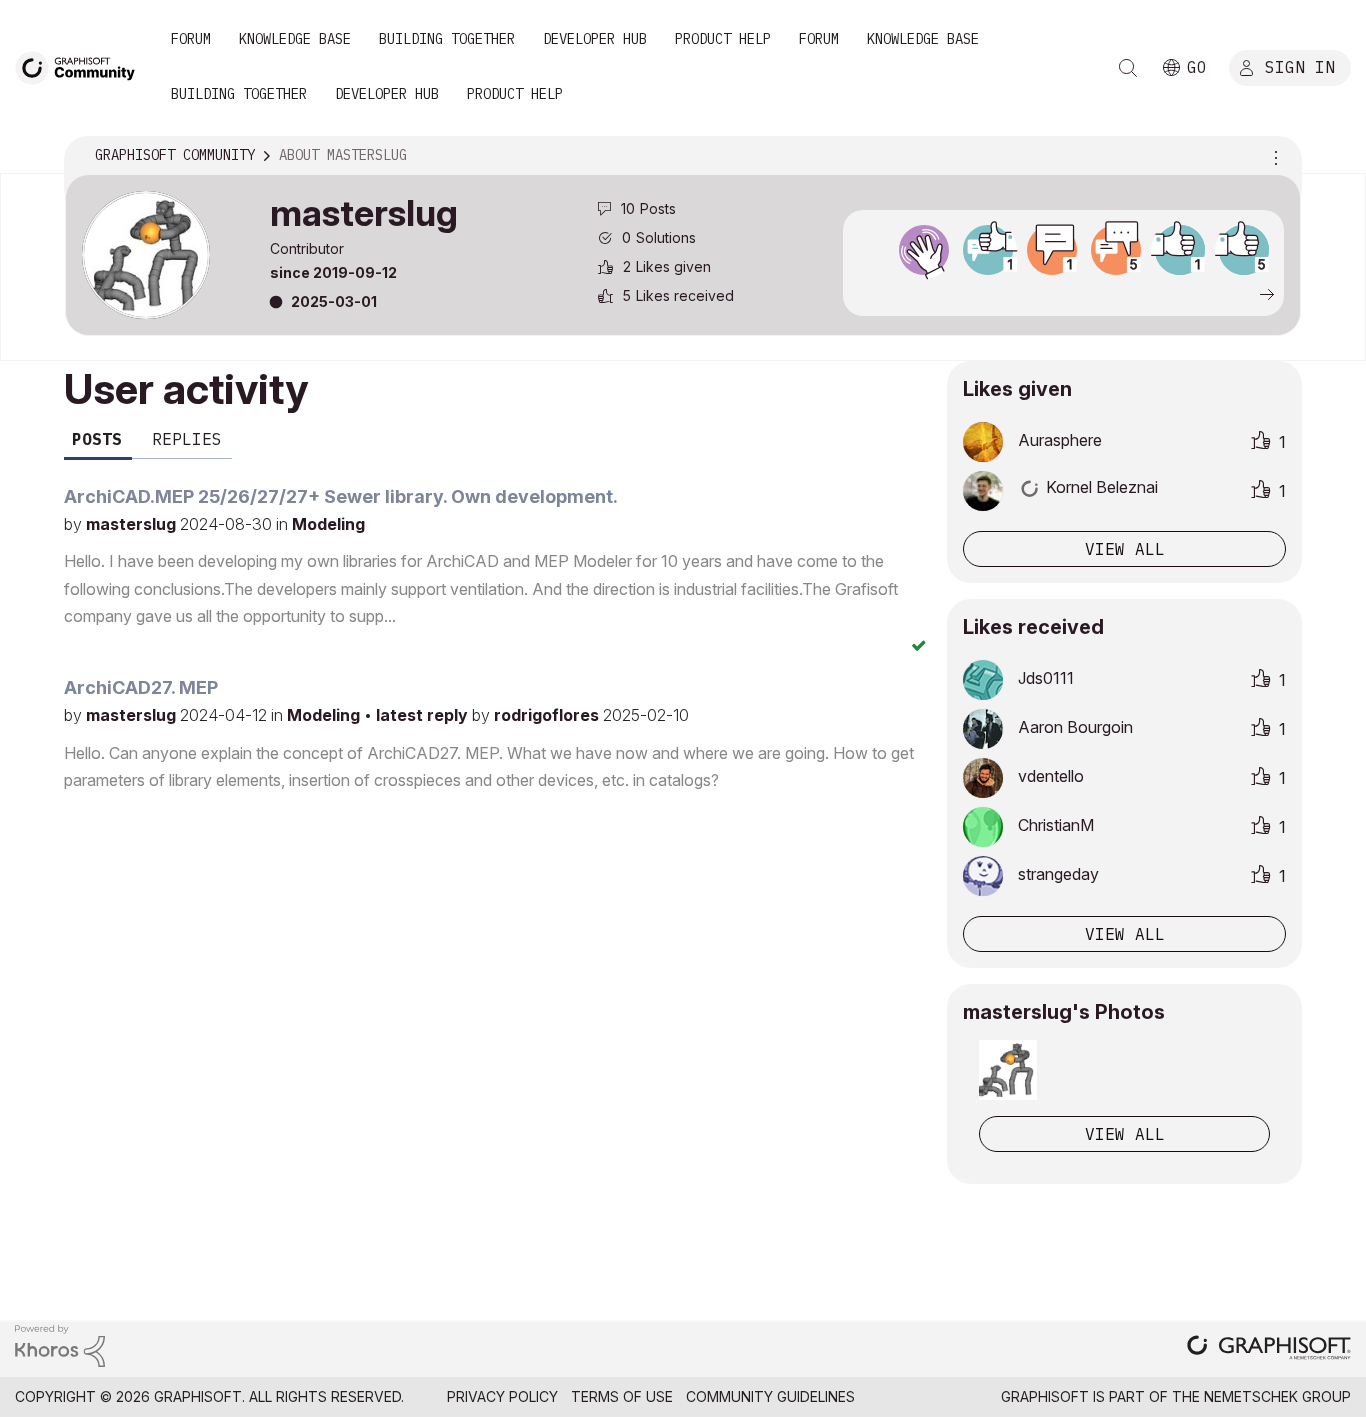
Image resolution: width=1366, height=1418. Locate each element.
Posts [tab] (97, 439)
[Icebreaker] (1052, 250)
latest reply (424, 715)
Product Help (723, 39)
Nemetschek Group (1277, 1396)
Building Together (447, 39)
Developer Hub (595, 39)
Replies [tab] (187, 439)
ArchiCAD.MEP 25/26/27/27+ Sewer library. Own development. (341, 496)
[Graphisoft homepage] (1269, 1349)
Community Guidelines (770, 1396)
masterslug (133, 524)
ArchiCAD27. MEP (141, 687)
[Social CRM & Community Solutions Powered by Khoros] (60, 1344)
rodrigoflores (548, 715)
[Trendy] (1180, 250)
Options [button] (1273, 156)
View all (1125, 549)
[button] (1008, 1070)
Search (1128, 68)
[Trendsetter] (988, 250)
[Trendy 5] (1244, 250)
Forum (191, 39)
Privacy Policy (502, 1396)
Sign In (1300, 67)
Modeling (328, 524)
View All (1125, 1134)
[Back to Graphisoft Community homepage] (82, 66)
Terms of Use (622, 1396)
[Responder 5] (1116, 250)
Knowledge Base (295, 39)
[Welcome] (924, 250)
